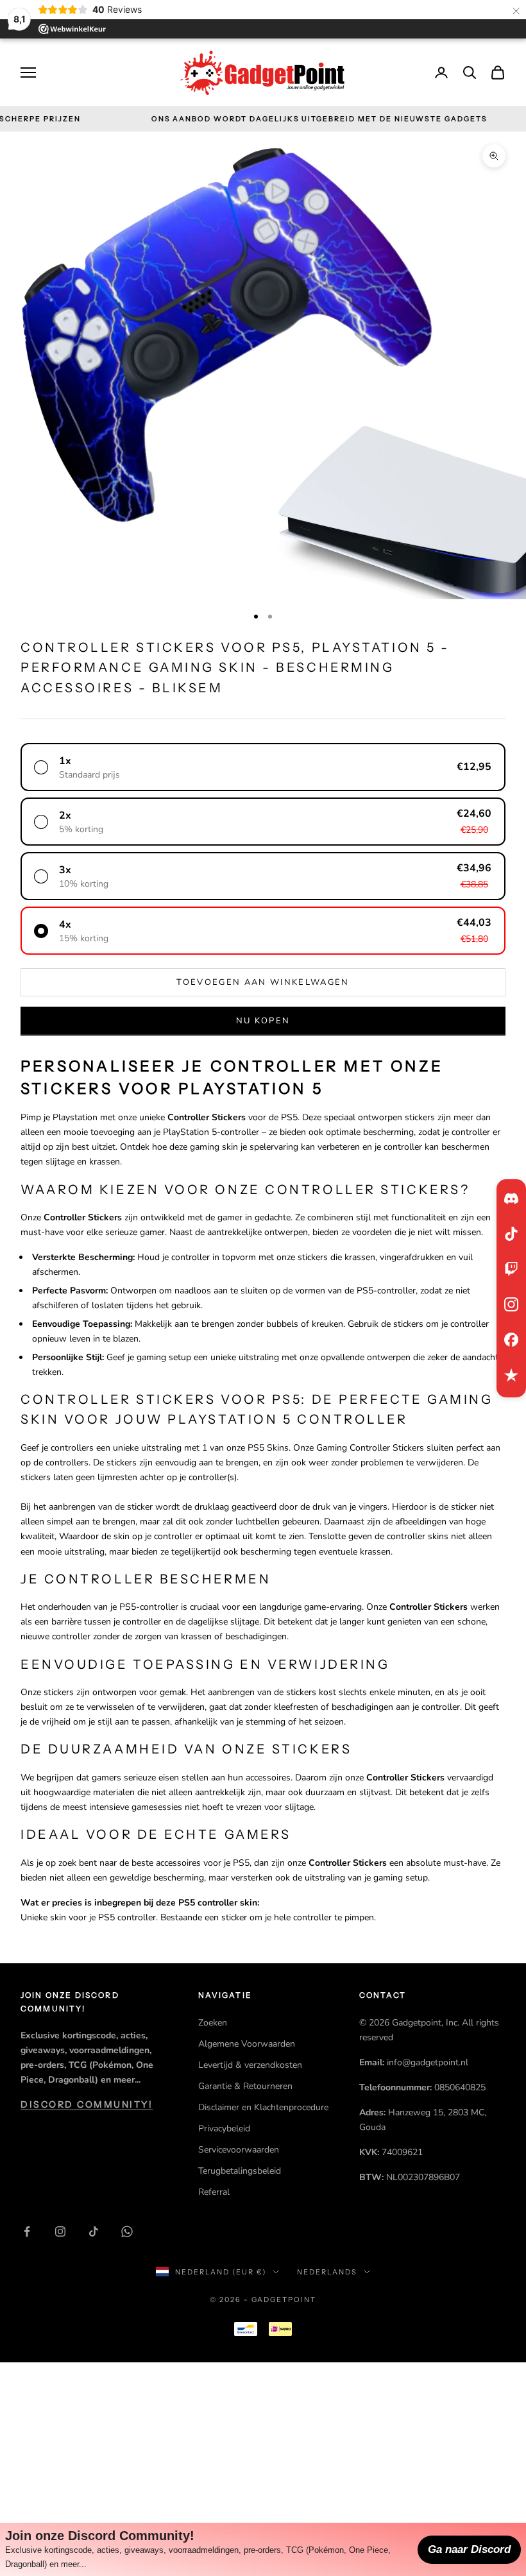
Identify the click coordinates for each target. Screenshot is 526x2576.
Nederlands (327, 2272)
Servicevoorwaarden (239, 2150)
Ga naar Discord (469, 2549)
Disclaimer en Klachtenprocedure (263, 2107)
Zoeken (213, 2023)
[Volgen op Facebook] (27, 2231)
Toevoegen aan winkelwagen (263, 982)
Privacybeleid (224, 2128)
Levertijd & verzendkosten (250, 2065)
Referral (214, 2192)
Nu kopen (263, 1021)
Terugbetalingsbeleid (240, 2171)
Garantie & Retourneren (245, 2086)
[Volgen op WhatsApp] (127, 2231)
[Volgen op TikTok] (94, 2231)
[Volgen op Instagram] (60, 2231)
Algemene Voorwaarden (247, 2044)
